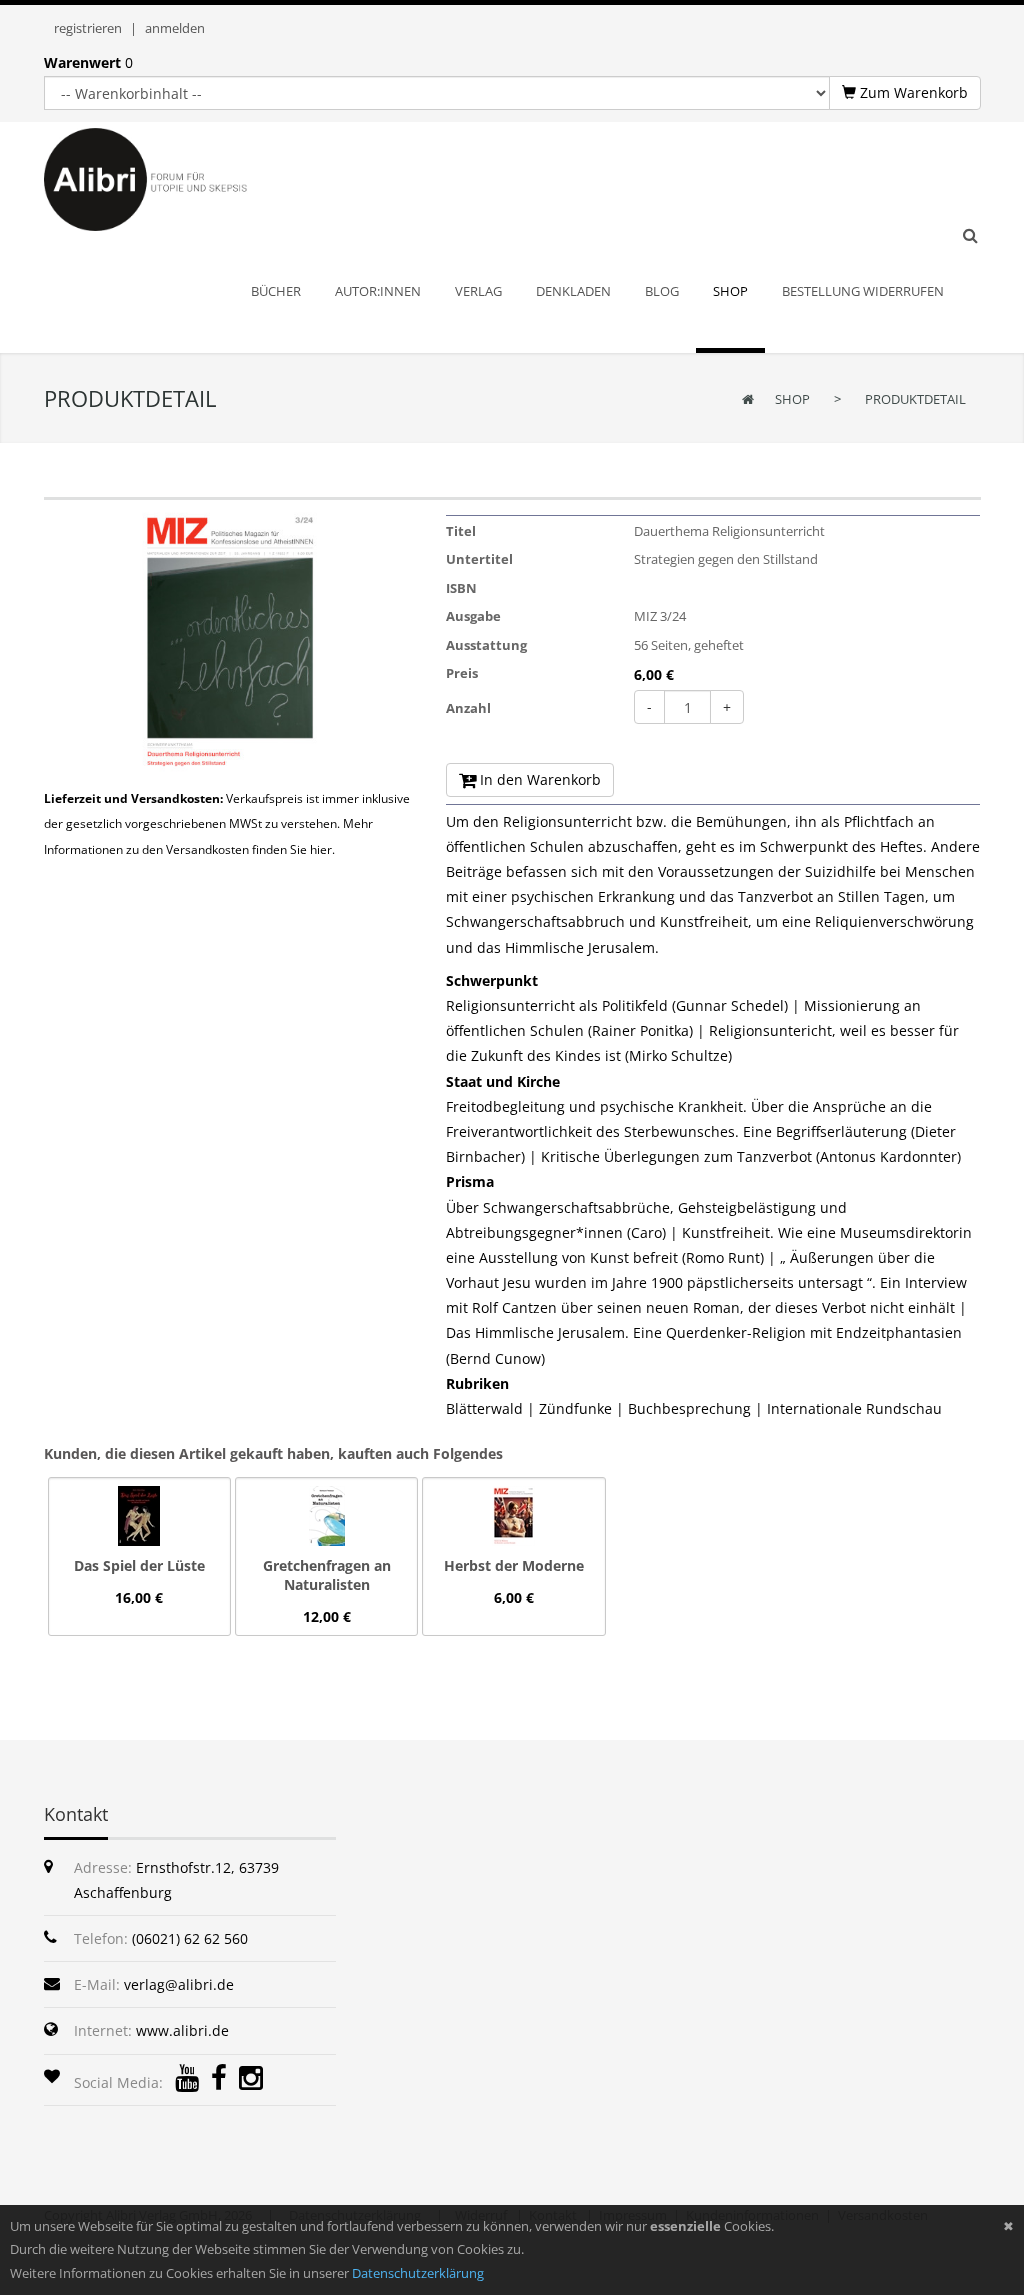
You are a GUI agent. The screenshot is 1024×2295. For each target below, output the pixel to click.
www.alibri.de (182, 2030)
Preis (462, 673)
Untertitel (479, 559)
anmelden (175, 28)
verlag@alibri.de (179, 1984)
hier (321, 849)
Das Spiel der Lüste (139, 1565)
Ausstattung (486, 645)
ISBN (461, 588)
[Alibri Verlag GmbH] (172, 178)
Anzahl (468, 708)
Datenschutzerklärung (418, 2273)
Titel (461, 531)
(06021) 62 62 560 (190, 1938)
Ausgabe (473, 616)
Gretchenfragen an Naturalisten (327, 1575)
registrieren (88, 28)
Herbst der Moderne (514, 1565)
